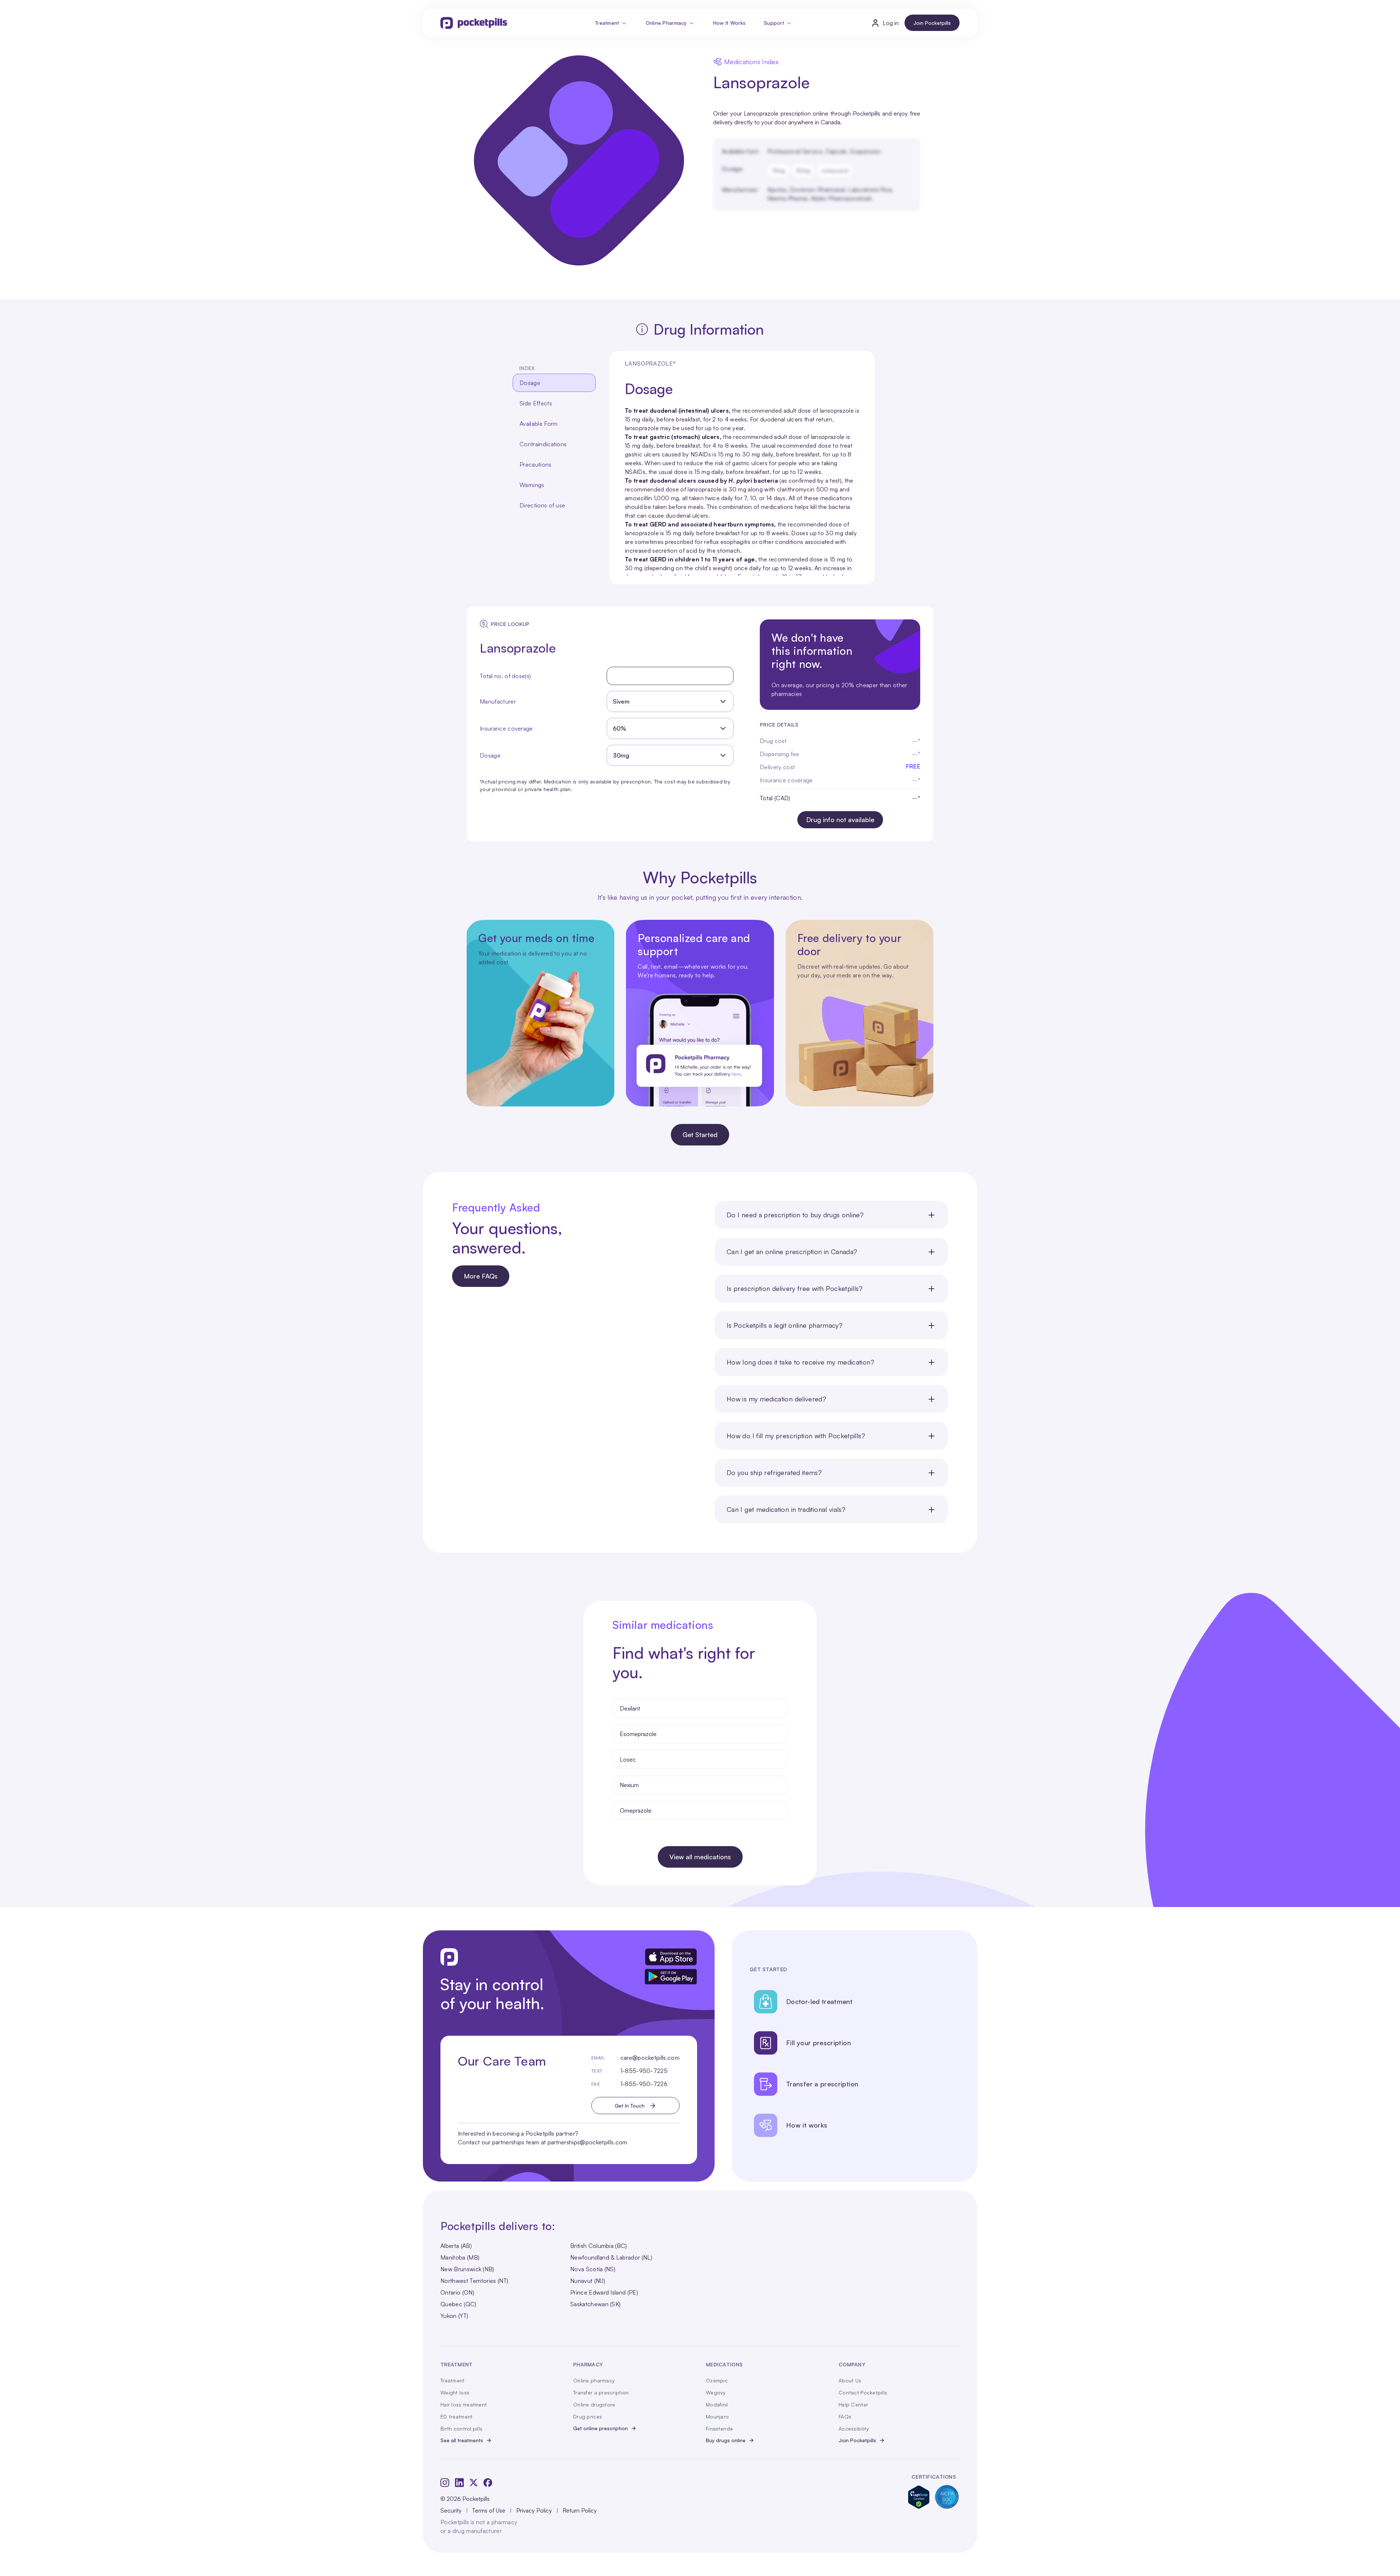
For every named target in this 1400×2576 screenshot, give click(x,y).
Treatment (607, 23)
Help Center (853, 2404)
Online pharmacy (594, 2380)
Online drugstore (594, 2404)
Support (774, 23)
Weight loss (455, 2392)
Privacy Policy (534, 2510)
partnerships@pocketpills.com (588, 2142)
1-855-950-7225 (644, 2071)
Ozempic (717, 2380)
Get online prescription (600, 2428)
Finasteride (719, 2429)
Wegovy (716, 2392)
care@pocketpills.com (650, 2058)
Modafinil (717, 2404)
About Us (850, 2380)
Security (451, 2510)
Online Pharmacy (666, 23)
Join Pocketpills (932, 23)
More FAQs (481, 1276)
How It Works (729, 23)
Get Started (700, 1135)
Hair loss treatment (464, 2404)
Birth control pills (461, 2429)
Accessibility (854, 2429)
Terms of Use (489, 2510)
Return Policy (580, 2510)
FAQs (845, 2417)
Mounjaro (717, 2417)
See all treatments (462, 2440)
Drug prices (588, 2417)
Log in (891, 23)
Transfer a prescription (601, 2392)
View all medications (700, 1857)
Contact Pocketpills (863, 2392)
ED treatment (456, 2417)
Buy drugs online (726, 2440)
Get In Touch (630, 2106)
